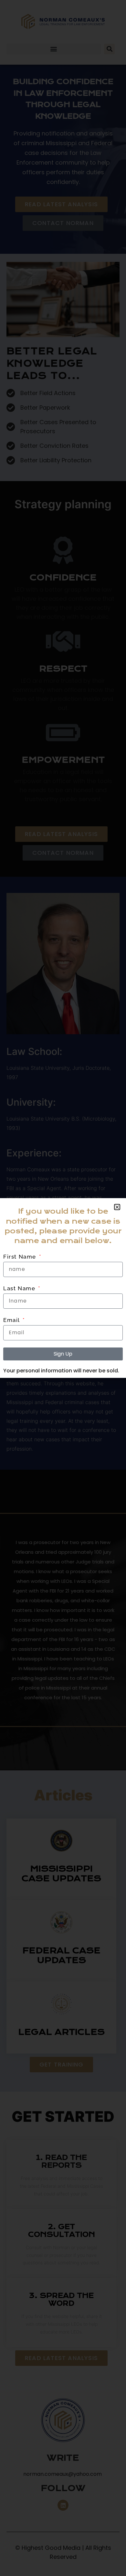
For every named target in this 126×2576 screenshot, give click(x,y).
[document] (63, 1288)
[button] (117, 1207)
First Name (21, 1257)
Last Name (20, 1288)
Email (12, 1320)
